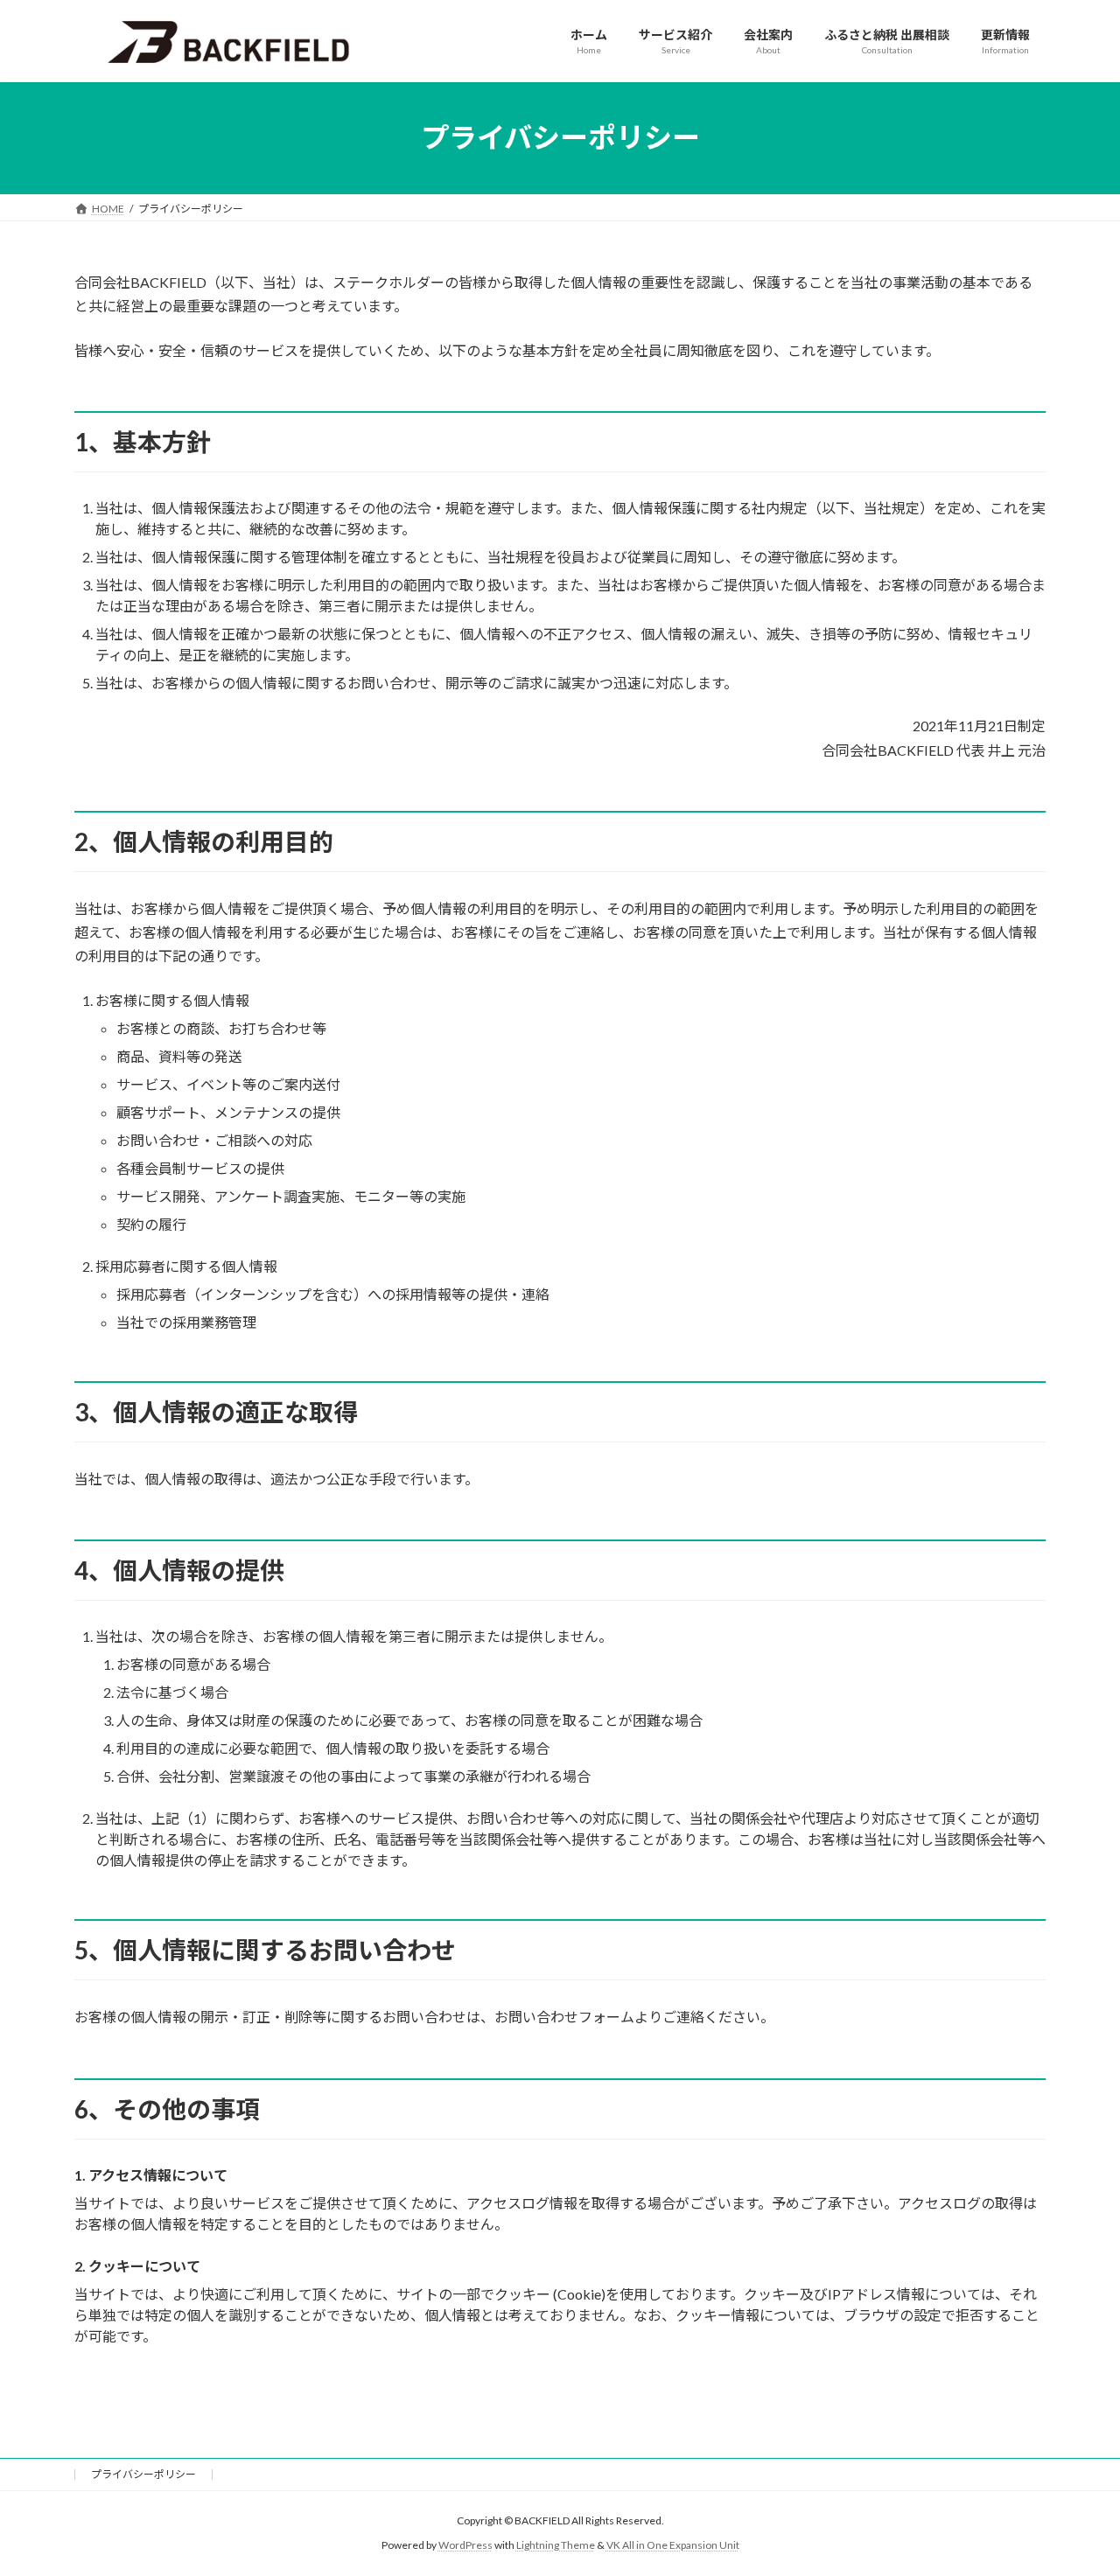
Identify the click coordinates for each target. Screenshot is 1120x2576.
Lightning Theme (556, 2545)
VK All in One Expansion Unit (673, 2545)
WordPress (465, 2545)
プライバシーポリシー (143, 2474)
